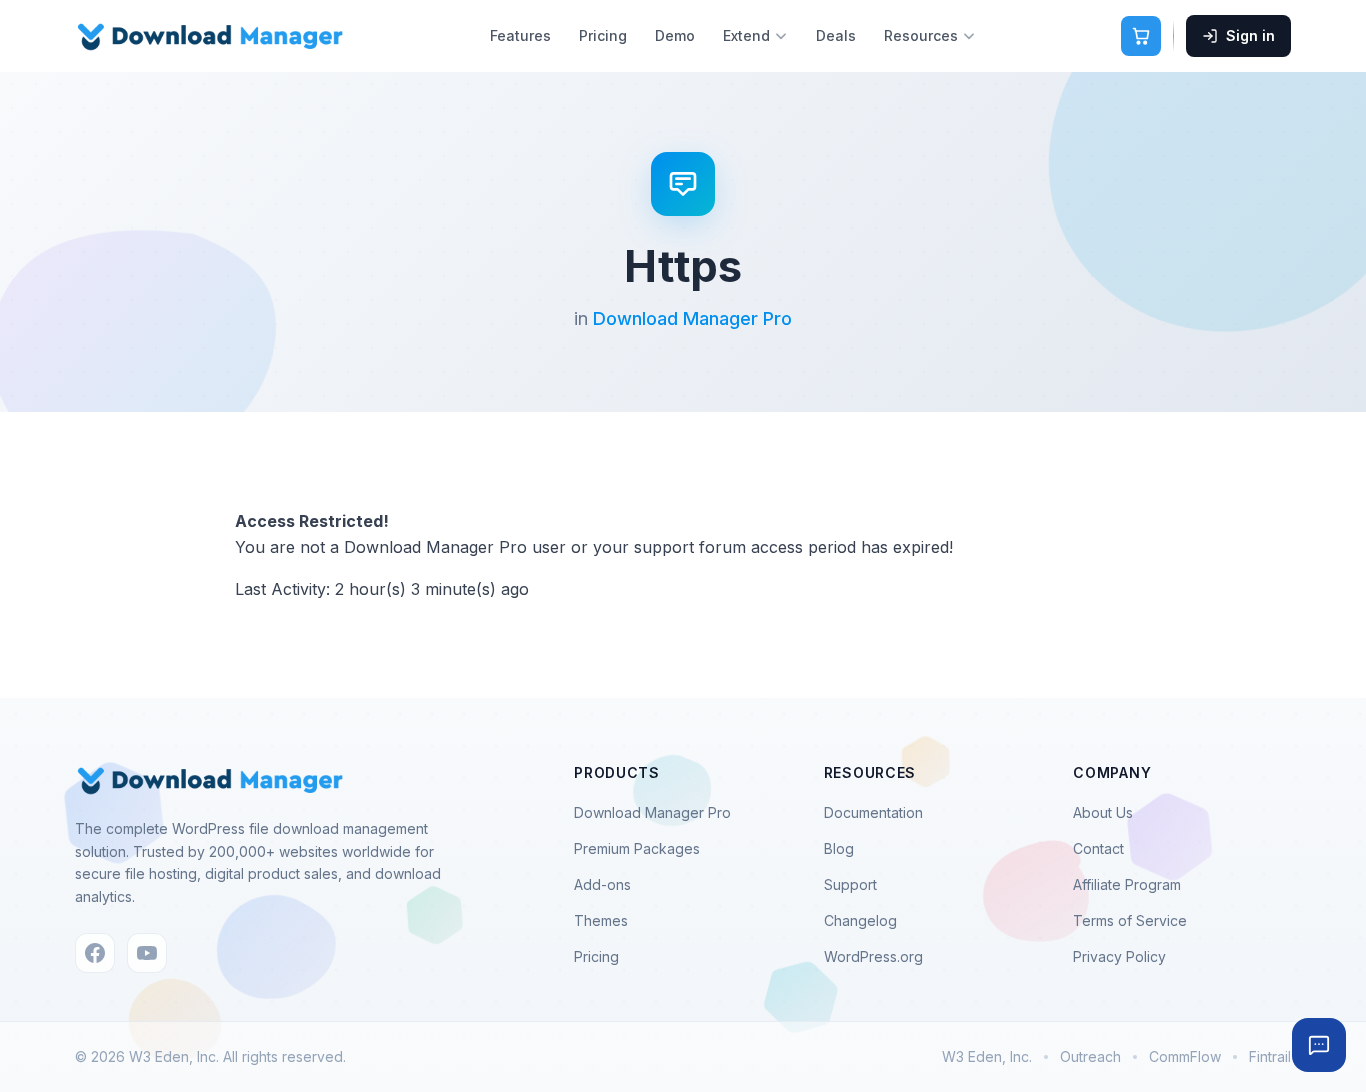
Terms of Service (1130, 920)
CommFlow (1185, 1056)
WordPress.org (873, 956)
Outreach (1090, 1056)
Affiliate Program (1127, 884)
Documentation (873, 812)
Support (850, 884)
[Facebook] (95, 953)
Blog (839, 848)
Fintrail (1270, 1056)
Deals (836, 35)
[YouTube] (147, 953)
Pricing (603, 35)
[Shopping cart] (1141, 36)
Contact (1098, 848)
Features (520, 35)
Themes (601, 920)
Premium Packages (637, 848)
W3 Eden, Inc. (987, 1056)
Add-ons (602, 884)
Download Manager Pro (692, 318)
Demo (675, 35)
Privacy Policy (1119, 956)
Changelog (860, 920)
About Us (1103, 812)
